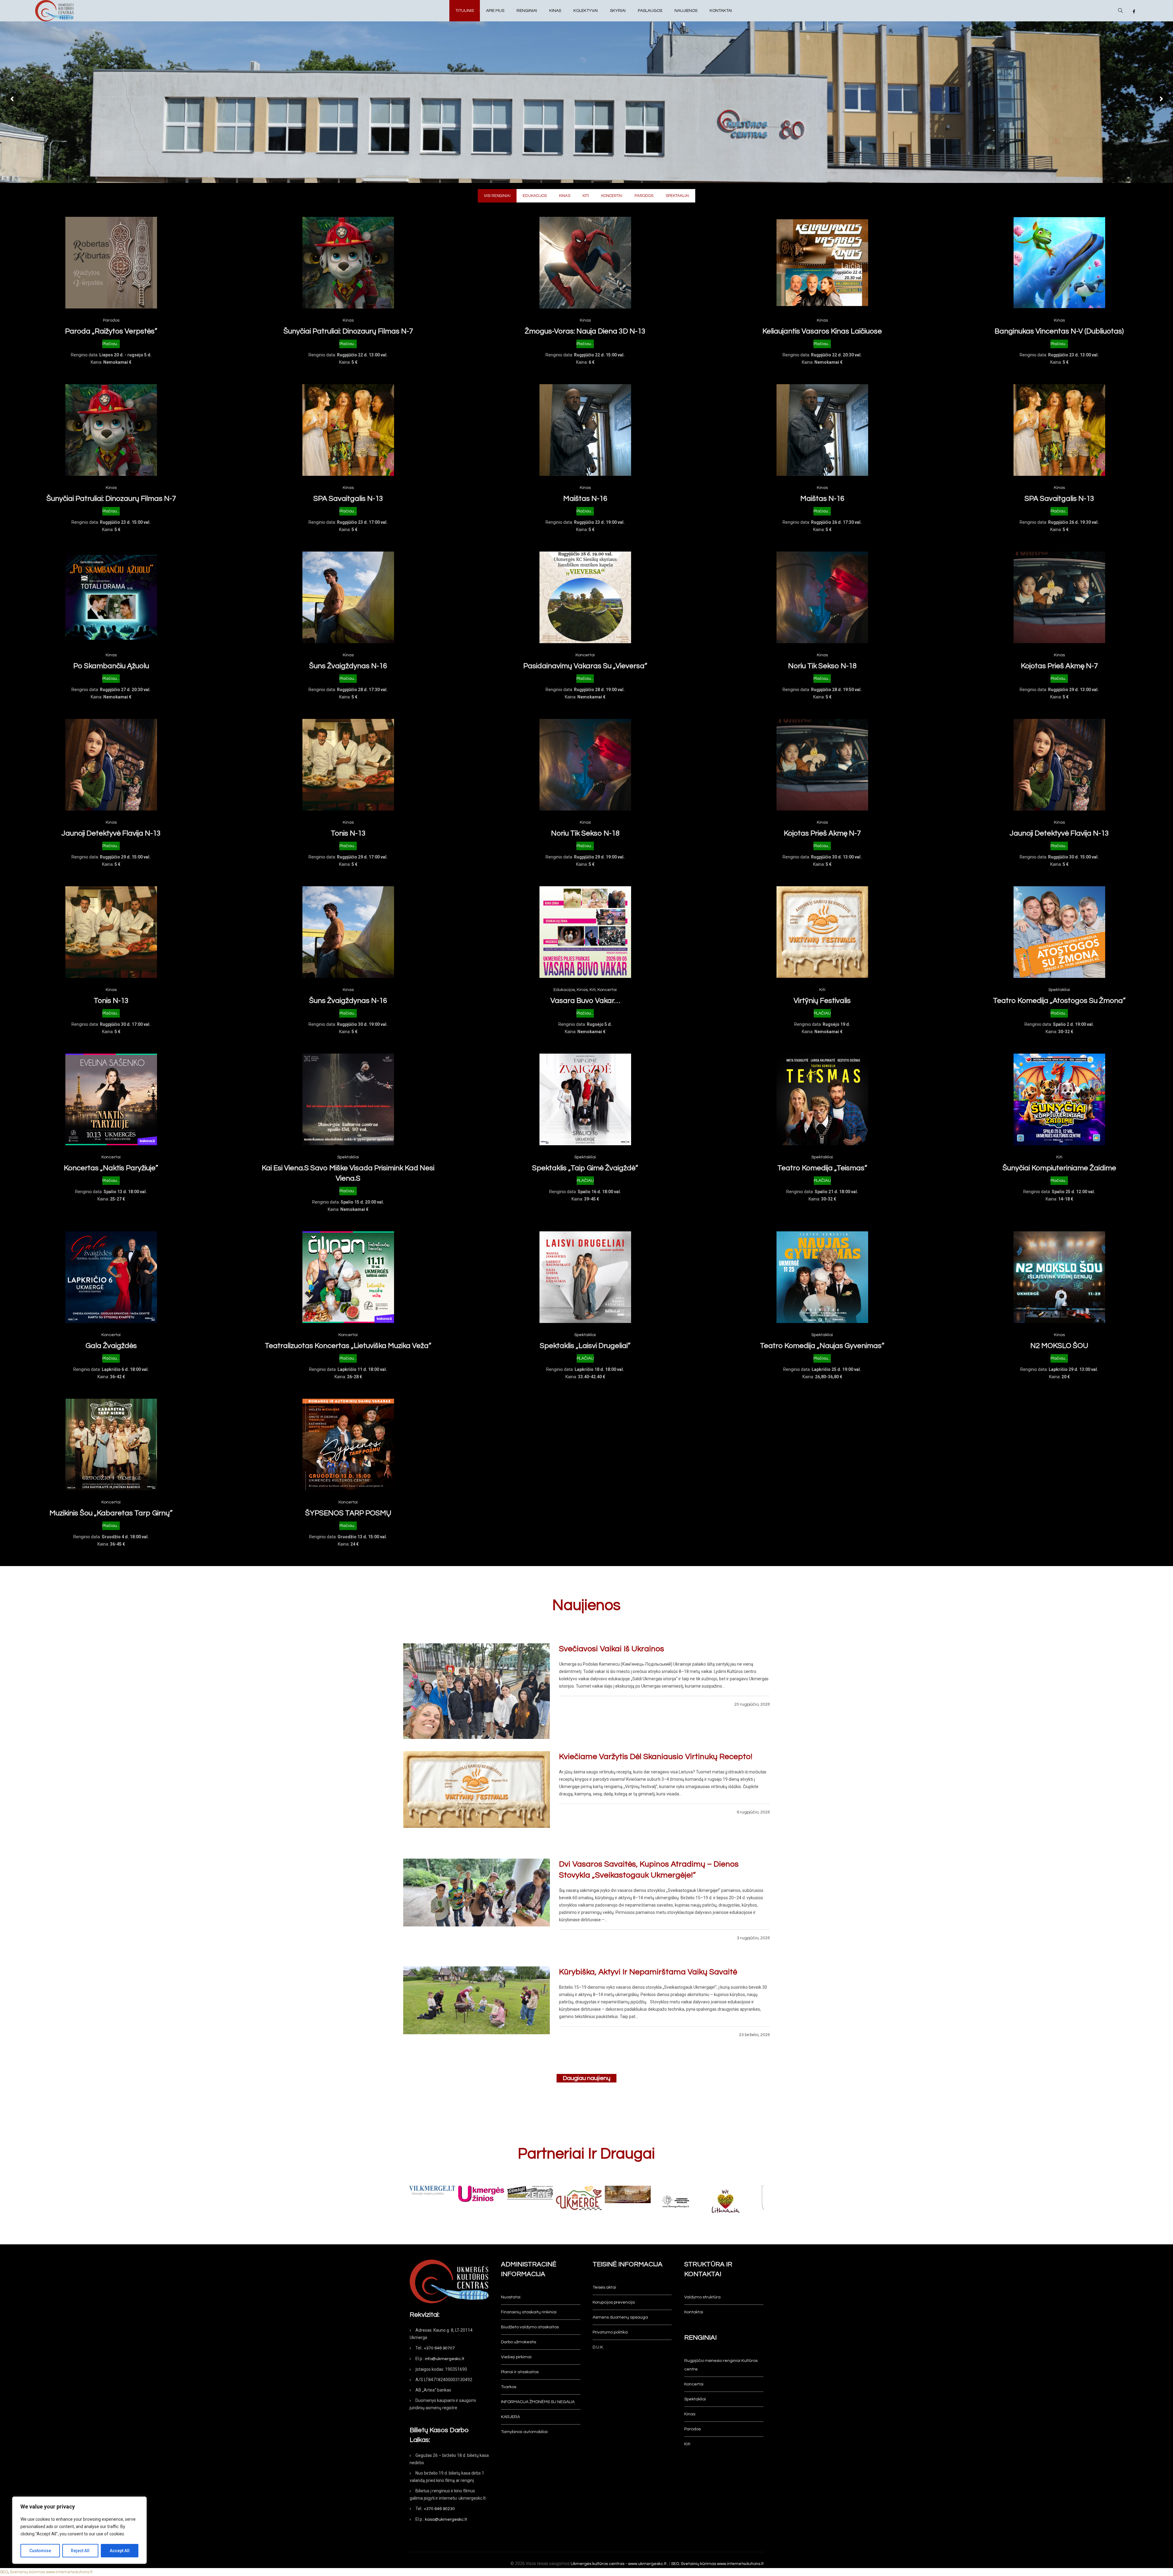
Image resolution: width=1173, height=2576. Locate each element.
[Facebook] (1134, 12)
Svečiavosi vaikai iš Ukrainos (612, 1649)
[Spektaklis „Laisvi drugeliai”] (585, 1277)
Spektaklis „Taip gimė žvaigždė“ (585, 1168)
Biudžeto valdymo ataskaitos (530, 2327)
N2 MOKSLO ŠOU (1059, 1346)
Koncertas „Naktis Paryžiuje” (111, 1168)
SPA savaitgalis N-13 (348, 499)
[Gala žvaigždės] (111, 1277)
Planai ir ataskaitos (520, 2372)
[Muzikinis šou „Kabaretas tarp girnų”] (111, 1445)
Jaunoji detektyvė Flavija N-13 (111, 833)
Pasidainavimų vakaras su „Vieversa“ (585, 666)
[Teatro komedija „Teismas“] (822, 1099)
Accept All (120, 2551)
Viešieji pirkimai (516, 2357)
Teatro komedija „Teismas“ (822, 1168)
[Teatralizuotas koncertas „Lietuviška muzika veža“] (348, 1277)
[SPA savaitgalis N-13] (348, 430)
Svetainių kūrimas (698, 2564)
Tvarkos (509, 2387)
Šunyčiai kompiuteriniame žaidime (1059, 1168)
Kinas (348, 320)
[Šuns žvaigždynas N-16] (348, 597)
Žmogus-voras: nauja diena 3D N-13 (585, 331)
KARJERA (510, 2417)
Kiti (593, 990)
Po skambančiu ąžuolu (111, 666)
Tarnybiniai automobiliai (524, 2432)
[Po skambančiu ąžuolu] (111, 597)
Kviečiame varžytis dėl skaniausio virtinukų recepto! (656, 1757)
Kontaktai (694, 2312)
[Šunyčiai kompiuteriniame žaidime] (1059, 1099)
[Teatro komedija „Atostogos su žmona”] (1059, 932)
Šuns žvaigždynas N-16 (348, 666)
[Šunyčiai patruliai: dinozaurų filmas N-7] (348, 263)
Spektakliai (1059, 990)
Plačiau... (111, 344)
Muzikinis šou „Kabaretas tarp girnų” (111, 1513)
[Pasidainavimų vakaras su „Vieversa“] (585, 597)
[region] (79, 2530)
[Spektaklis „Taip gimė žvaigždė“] (585, 1099)
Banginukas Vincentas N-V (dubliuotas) (1059, 331)
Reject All (80, 2551)
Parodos (111, 320)
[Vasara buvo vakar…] (585, 932)
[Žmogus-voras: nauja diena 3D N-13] (585, 263)
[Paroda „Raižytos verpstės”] (111, 263)
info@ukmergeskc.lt (445, 2359)
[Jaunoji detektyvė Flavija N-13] (111, 765)
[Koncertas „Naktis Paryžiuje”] (111, 1099)
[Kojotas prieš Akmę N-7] (1059, 597)
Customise (40, 2551)
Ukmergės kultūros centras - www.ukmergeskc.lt (619, 2564)
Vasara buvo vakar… (585, 1001)
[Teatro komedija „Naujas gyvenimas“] (822, 1277)
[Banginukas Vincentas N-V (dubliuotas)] (1059, 263)
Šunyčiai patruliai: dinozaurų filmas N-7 (348, 331)
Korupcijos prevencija (614, 2302)
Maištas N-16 (585, 499)
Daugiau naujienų (586, 2078)
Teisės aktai (604, 2287)
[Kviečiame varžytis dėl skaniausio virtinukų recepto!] (476, 1799)
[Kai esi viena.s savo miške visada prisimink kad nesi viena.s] (348, 1099)
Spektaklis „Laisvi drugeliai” (585, 1346)
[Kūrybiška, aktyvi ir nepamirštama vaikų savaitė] (476, 2014)
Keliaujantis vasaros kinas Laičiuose (822, 331)
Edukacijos (564, 990)
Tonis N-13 (348, 833)
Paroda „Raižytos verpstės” (111, 331)
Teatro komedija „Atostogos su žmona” (1059, 1001)
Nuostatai (511, 2297)
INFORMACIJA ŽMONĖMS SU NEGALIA (538, 2402)
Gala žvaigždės (111, 1346)
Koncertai (585, 655)
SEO (675, 2564)
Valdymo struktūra (702, 2297)
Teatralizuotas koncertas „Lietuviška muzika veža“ (348, 1346)
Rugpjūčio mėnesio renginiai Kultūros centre (721, 2365)
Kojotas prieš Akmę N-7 (1059, 666)
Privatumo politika (610, 2332)
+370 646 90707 (439, 2348)
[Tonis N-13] (348, 765)
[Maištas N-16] (585, 430)
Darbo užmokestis (519, 2342)
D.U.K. (598, 2347)
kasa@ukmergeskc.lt (446, 2520)
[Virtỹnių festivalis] (822, 932)
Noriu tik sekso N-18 (822, 666)
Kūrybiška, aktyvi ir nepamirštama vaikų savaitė (648, 1972)
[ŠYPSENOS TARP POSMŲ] (348, 1445)
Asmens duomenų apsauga (620, 2317)
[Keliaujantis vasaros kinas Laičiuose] (822, 263)
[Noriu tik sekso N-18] (822, 597)
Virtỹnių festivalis (822, 1001)
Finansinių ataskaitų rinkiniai (529, 2312)
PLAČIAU (822, 1013)
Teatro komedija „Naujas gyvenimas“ (822, 1346)
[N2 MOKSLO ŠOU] (1059, 1277)
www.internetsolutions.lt (740, 2564)
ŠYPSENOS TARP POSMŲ (348, 1513)
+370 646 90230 (439, 2509)
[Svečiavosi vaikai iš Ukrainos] (476, 1691)
